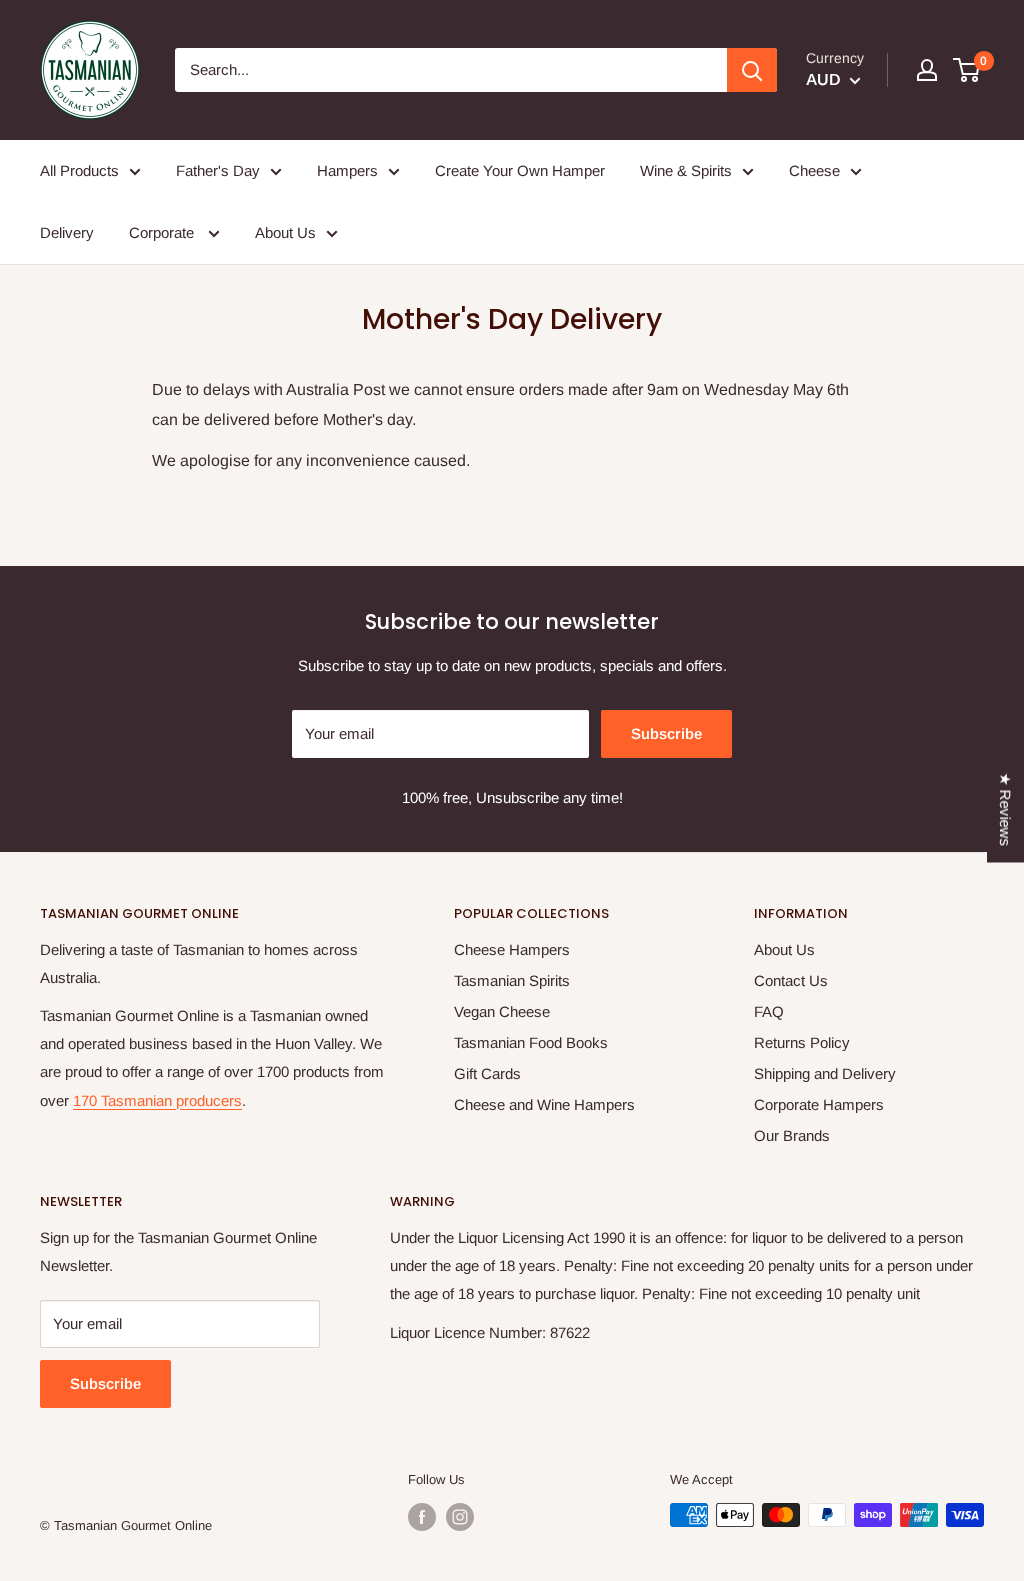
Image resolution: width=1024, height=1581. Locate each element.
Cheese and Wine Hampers (544, 1104)
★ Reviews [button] (1005, 809)
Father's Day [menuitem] (218, 170)
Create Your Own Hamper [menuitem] (520, 170)
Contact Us (791, 980)
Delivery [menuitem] (67, 232)
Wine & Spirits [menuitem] (686, 170)
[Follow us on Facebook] (422, 1517)
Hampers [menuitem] (347, 170)
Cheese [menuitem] (814, 170)
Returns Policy (802, 1042)
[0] (967, 70)
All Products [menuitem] (79, 170)
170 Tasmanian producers (157, 1100)
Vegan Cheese (502, 1011)
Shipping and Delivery (825, 1073)
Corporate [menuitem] (163, 232)
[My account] (927, 70)
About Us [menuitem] (285, 232)
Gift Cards (487, 1073)
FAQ (769, 1011)
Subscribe (666, 733)
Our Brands (792, 1135)
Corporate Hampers (819, 1104)
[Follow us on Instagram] (460, 1517)
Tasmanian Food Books (531, 1042)
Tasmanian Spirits (512, 980)
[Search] (752, 70)
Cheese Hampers (512, 949)
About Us (784, 949)
